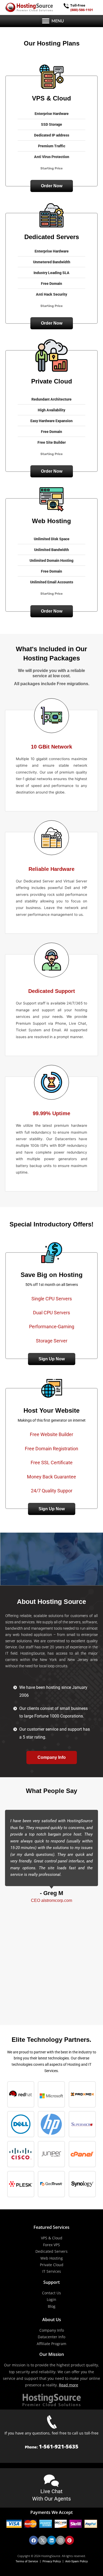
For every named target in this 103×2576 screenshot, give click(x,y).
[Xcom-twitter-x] (43, 2540)
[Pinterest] (69, 2540)
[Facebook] (34, 2540)
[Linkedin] (51, 2540)
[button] (46, 21)
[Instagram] (60, 2540)
